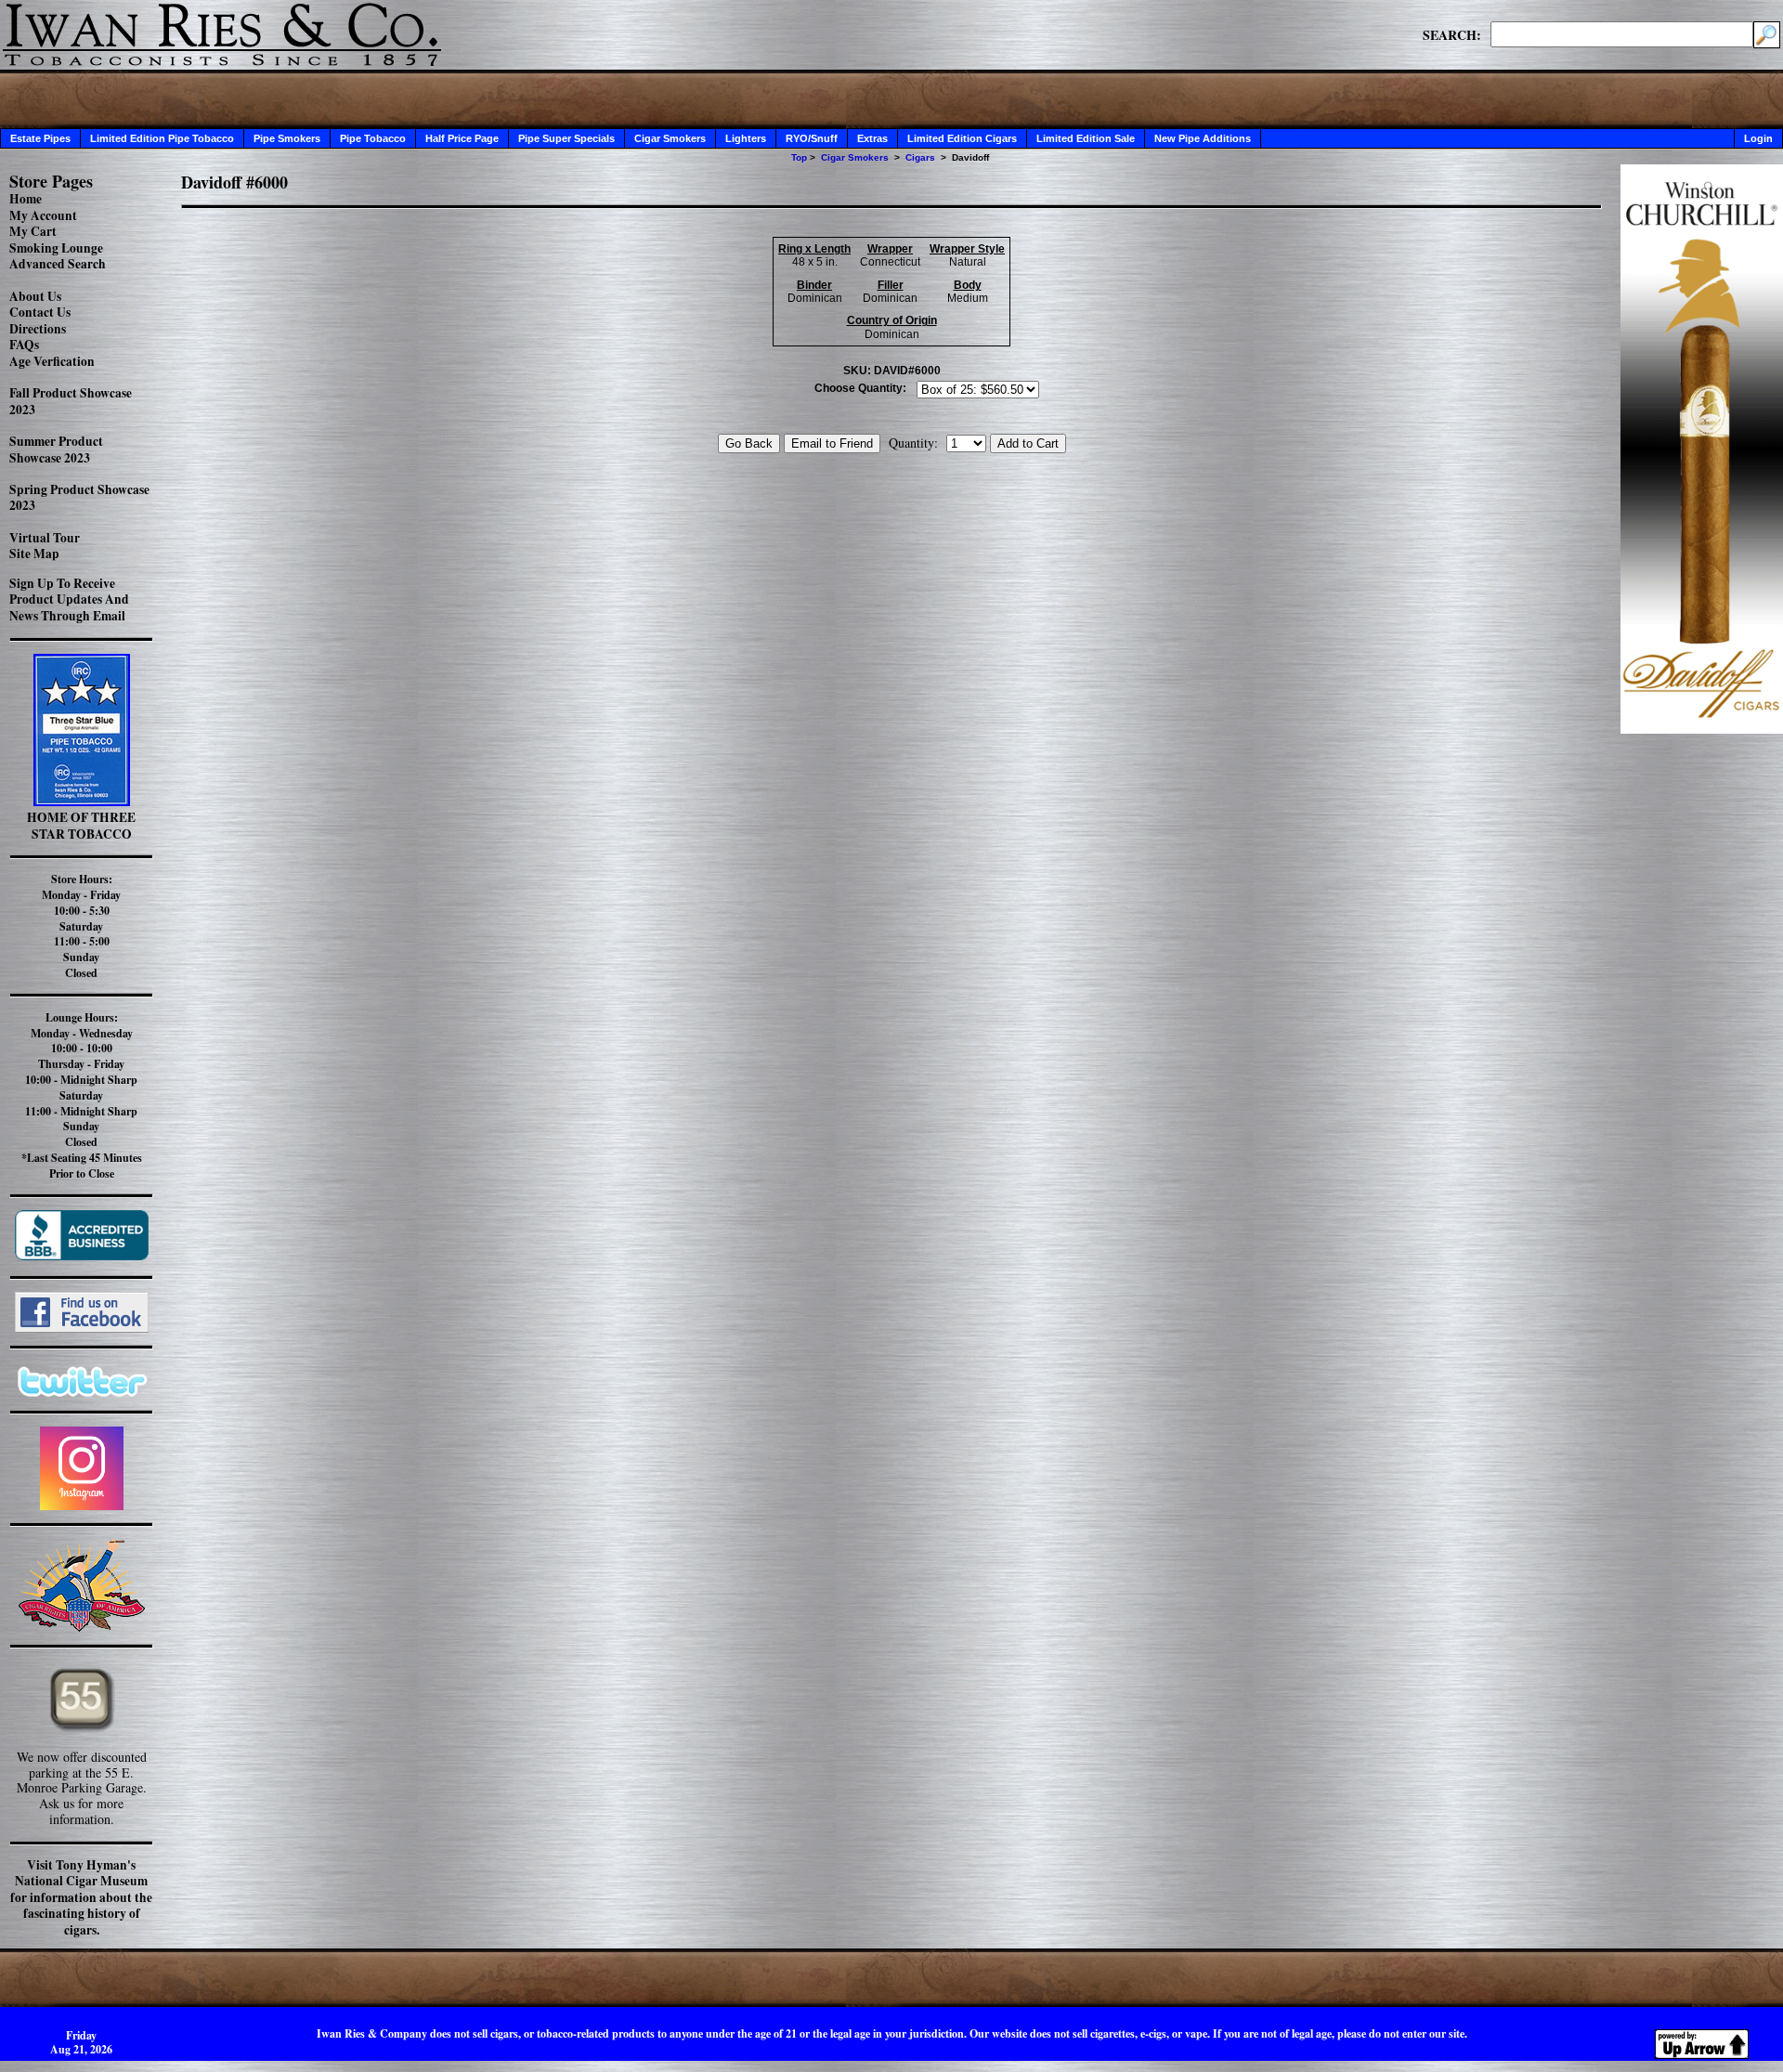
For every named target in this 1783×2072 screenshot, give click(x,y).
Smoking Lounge (56, 248)
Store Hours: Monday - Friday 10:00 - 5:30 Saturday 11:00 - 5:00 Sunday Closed (81, 926)
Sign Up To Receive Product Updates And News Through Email (69, 599)
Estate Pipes (40, 138)
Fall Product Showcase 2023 (71, 401)
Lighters (746, 138)
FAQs (24, 345)
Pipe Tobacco (373, 138)
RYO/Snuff (812, 138)
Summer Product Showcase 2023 (56, 450)
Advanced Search (58, 264)
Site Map (34, 554)
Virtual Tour (45, 538)
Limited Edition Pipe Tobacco (162, 138)
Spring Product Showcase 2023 (79, 498)
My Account (43, 215)
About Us (35, 296)
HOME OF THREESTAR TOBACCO (81, 826)
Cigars (920, 157)
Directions (38, 329)
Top (799, 157)
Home (26, 199)
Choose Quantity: (860, 388)
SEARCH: (1452, 34)
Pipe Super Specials (566, 138)
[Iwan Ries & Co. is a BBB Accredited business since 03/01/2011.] (82, 1255)
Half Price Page (462, 138)
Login (1758, 138)
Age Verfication (52, 361)
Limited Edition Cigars (962, 138)
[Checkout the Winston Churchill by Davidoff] (1702, 729)
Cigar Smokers (670, 138)
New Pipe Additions (1203, 138)
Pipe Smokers (287, 138)
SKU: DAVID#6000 (892, 371)
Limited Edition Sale (1086, 138)
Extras (872, 138)
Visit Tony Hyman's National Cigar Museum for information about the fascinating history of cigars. (81, 1897)
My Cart (33, 231)
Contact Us (40, 312)
